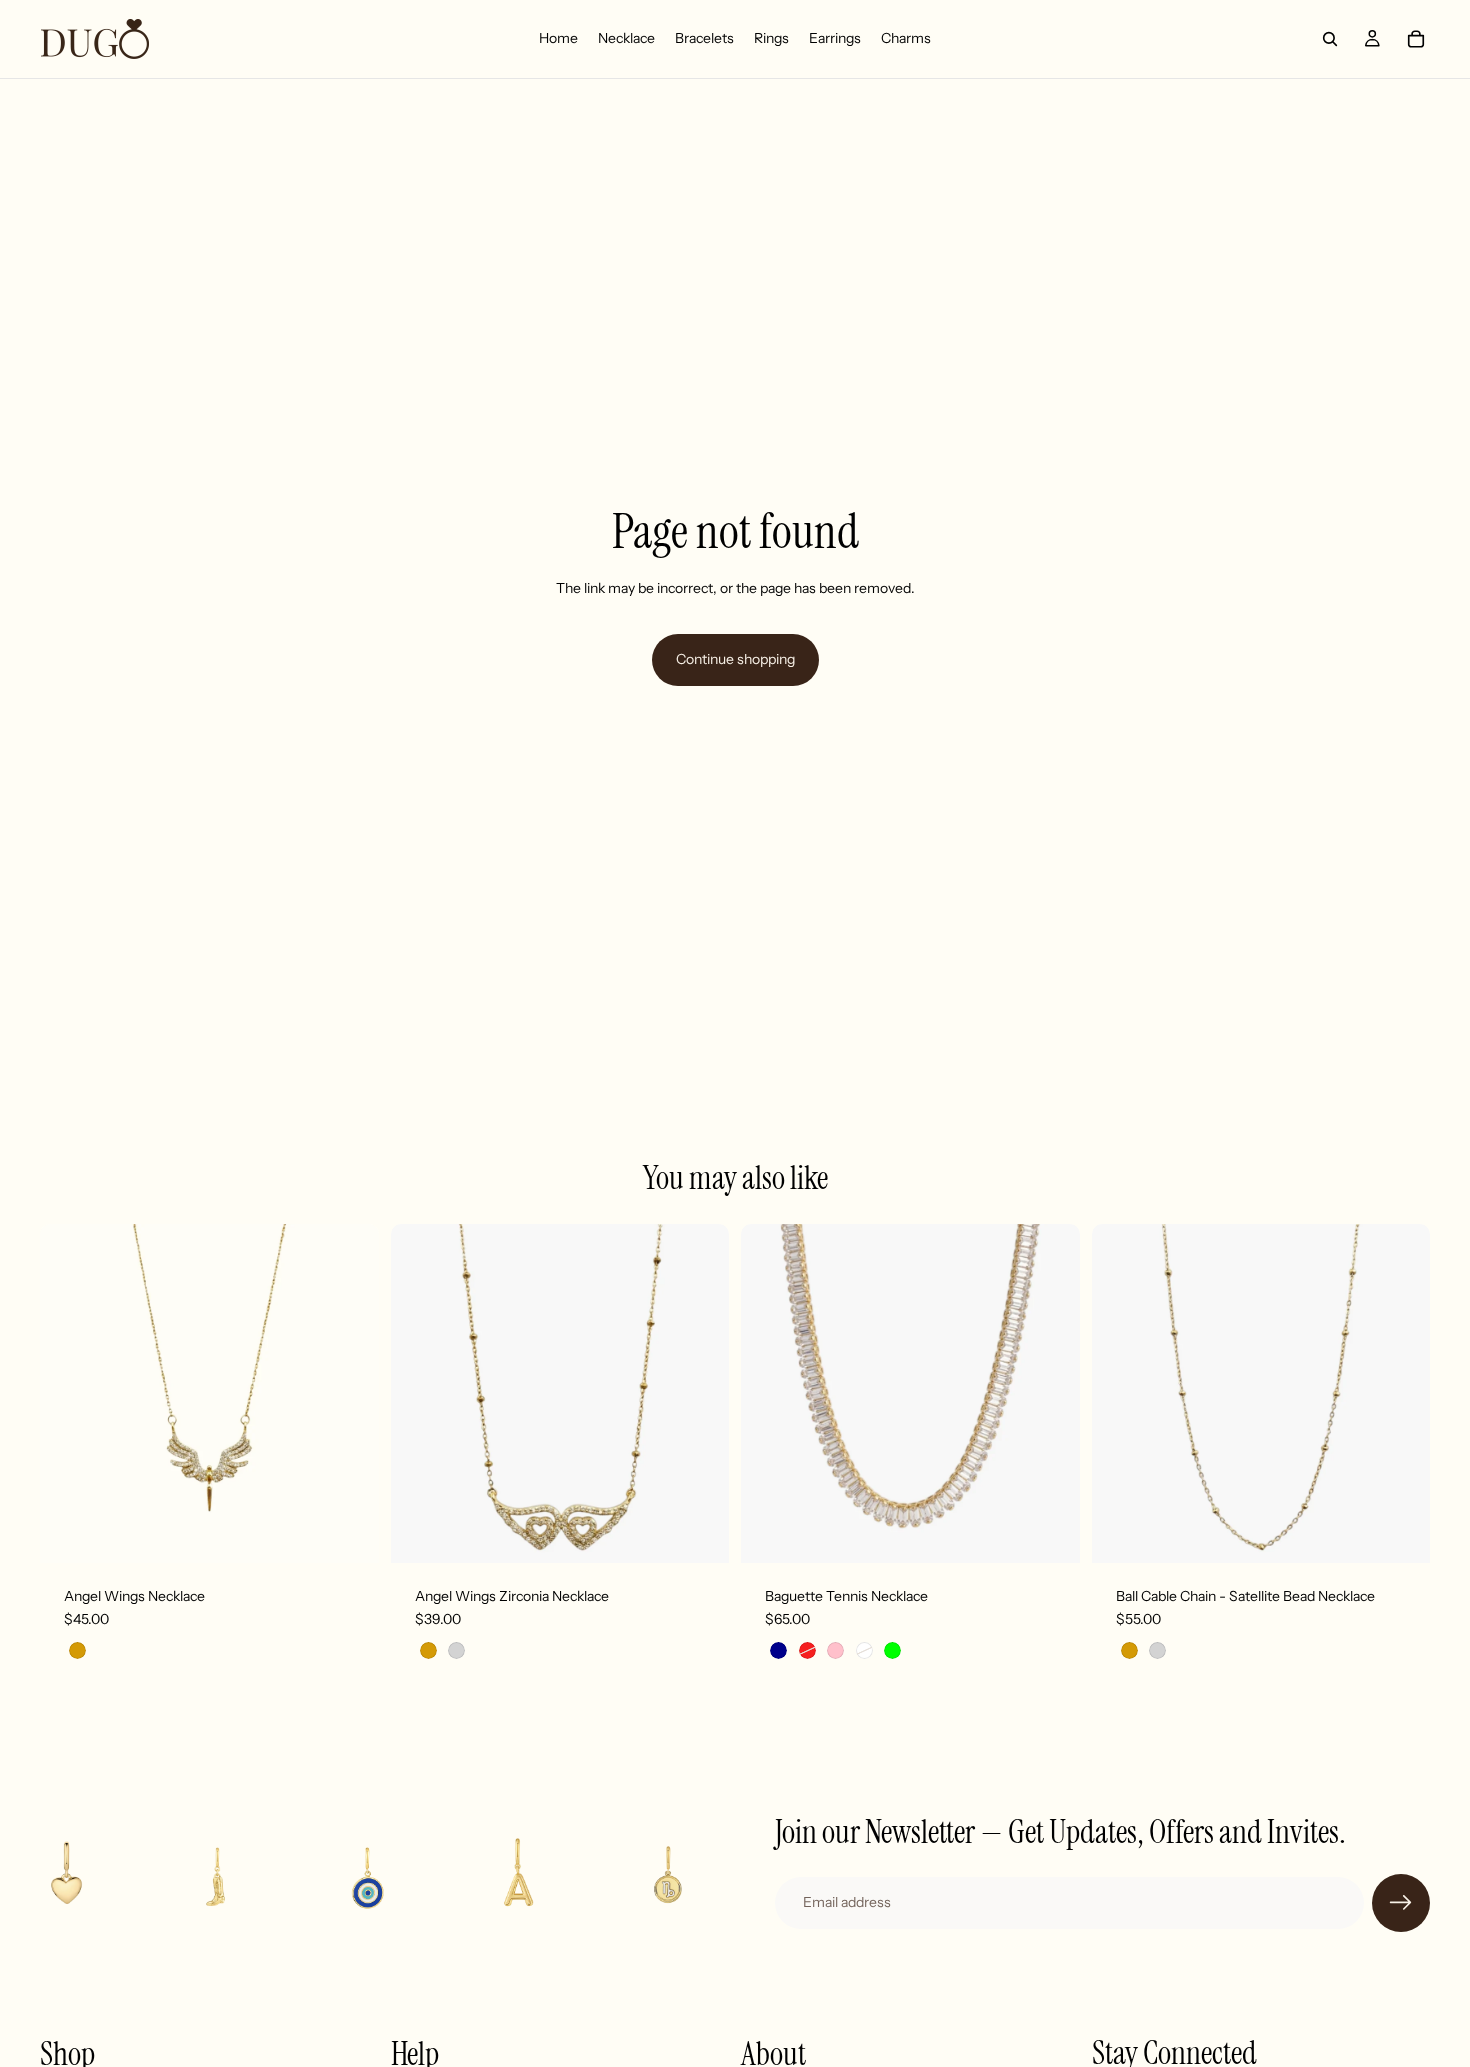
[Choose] (698, 1532)
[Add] (348, 1532)
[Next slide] (349, 1393)
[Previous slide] (70, 1393)
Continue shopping (735, 659)
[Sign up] (1401, 1903)
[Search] (1330, 39)
